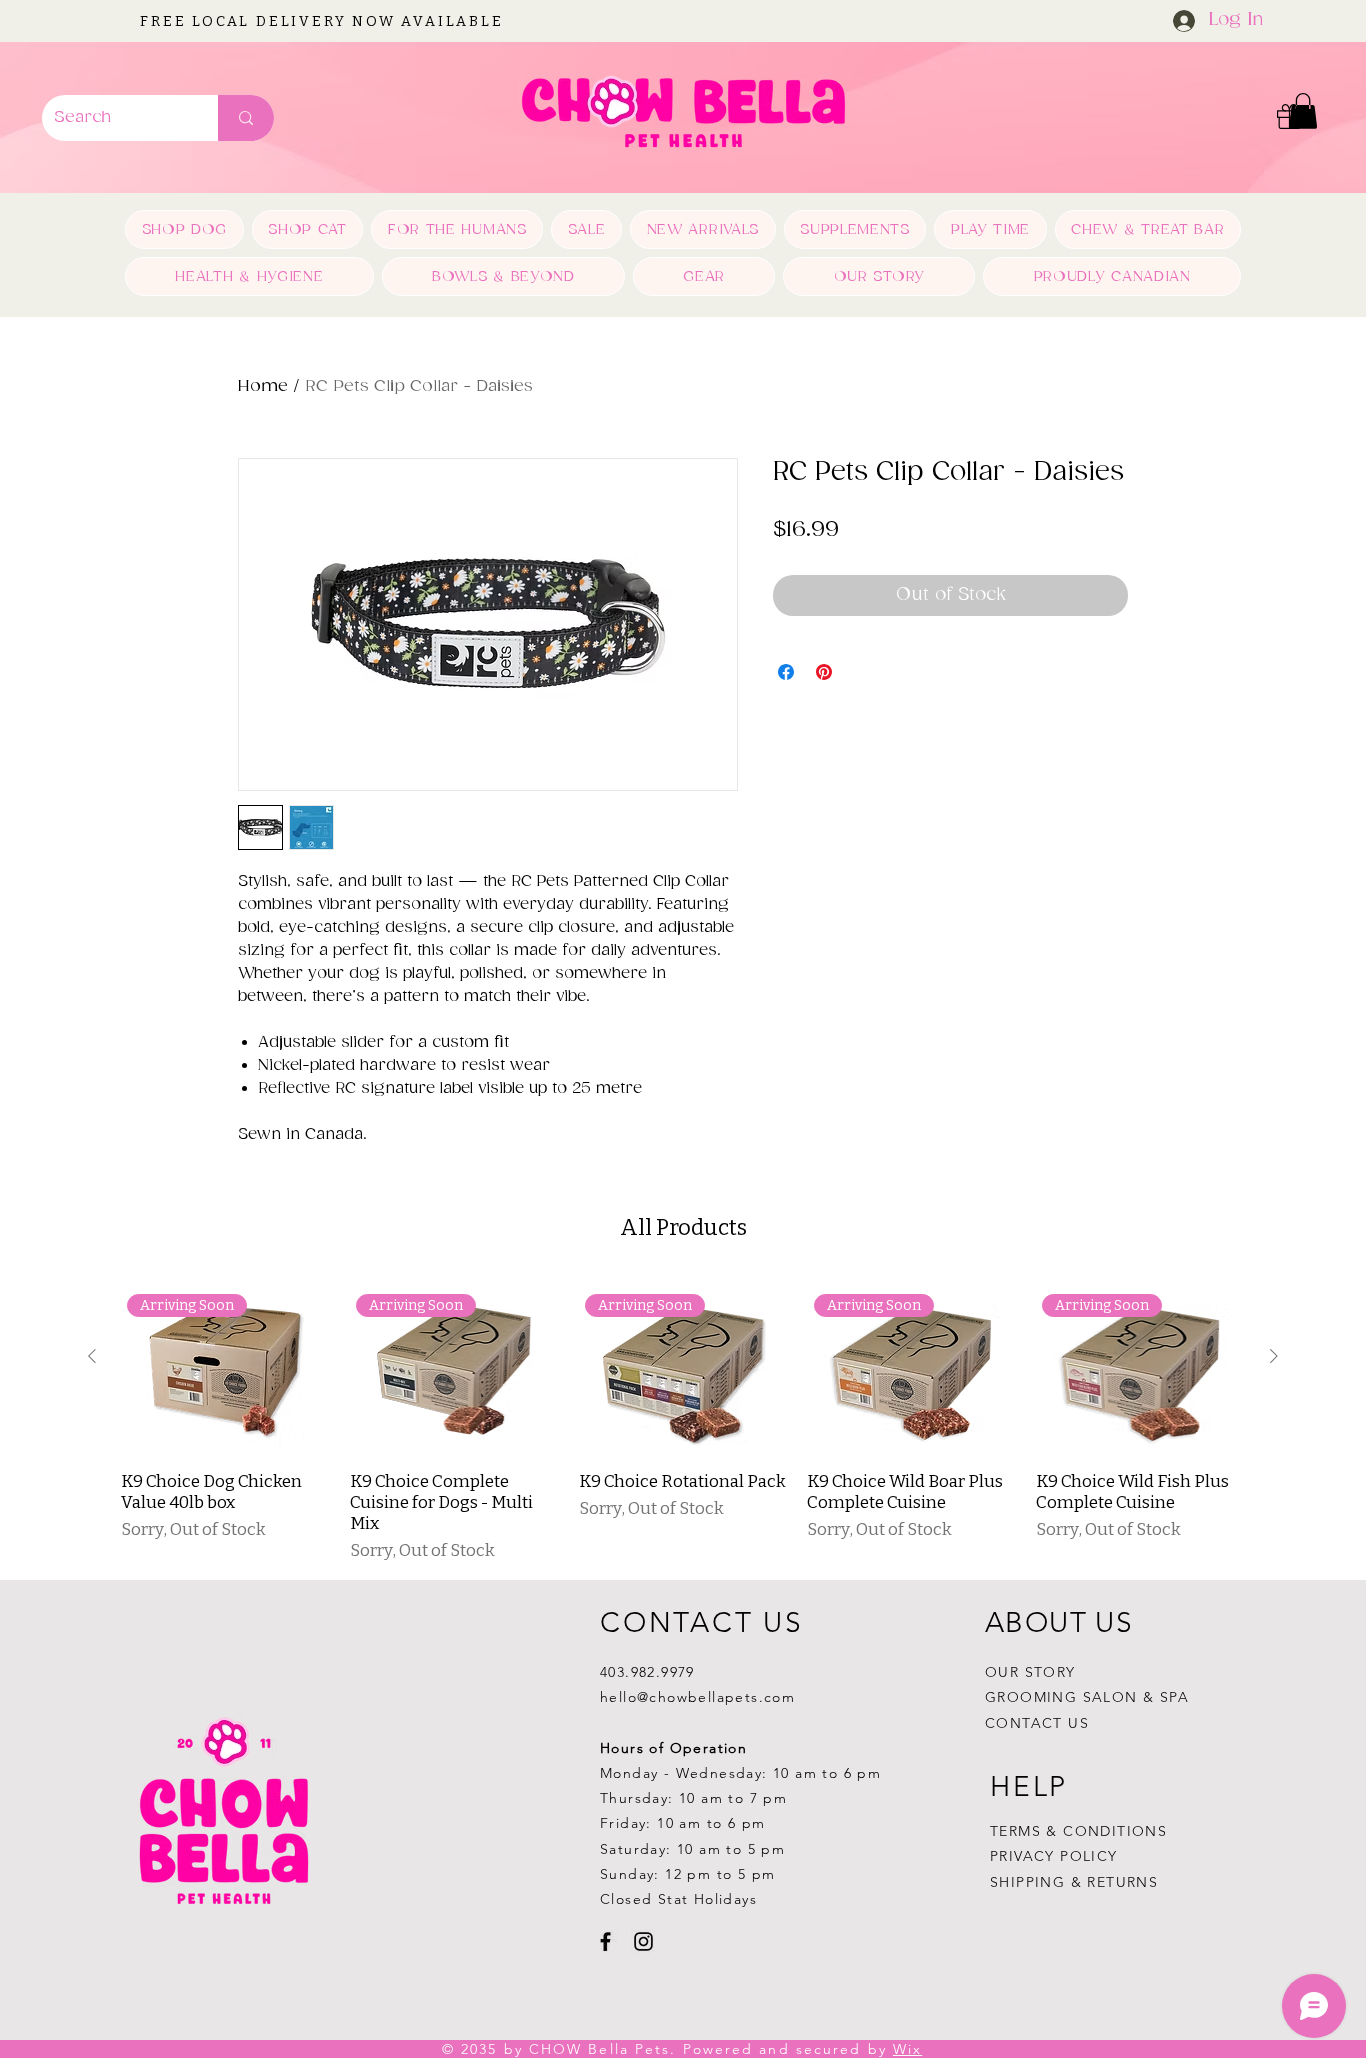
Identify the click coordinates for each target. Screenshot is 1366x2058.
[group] (683, 1420)
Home (263, 386)
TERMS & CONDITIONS (1078, 1831)
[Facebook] (605, 1941)
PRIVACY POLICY (1056, 1856)
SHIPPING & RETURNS (1074, 1882)
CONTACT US (1037, 1723)
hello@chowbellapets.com (697, 1697)
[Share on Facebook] (786, 672)
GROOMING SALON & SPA (1087, 1697)
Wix (907, 2049)
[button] (1303, 111)
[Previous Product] (92, 1356)
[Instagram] (643, 1941)
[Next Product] (1274, 1356)
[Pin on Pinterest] (824, 672)
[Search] (246, 118)
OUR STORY (1030, 1672)
